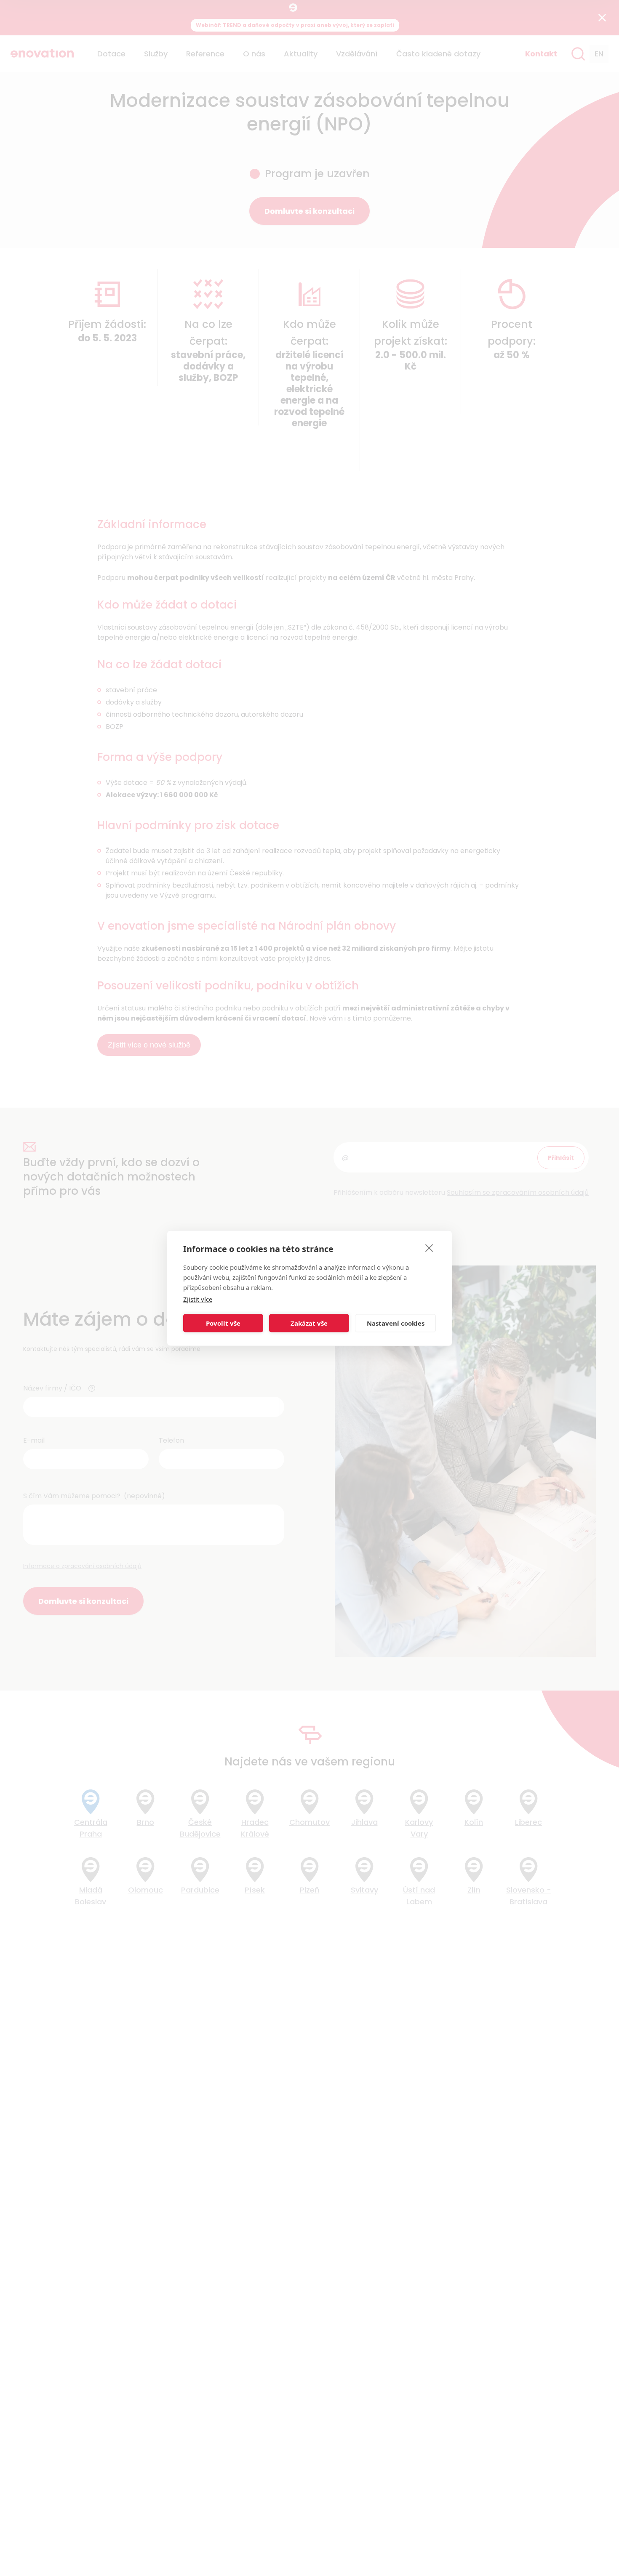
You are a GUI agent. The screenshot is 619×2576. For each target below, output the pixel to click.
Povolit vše (223, 1323)
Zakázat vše (309, 1323)
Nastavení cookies (396, 1323)
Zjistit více (198, 1299)
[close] (429, 1247)
